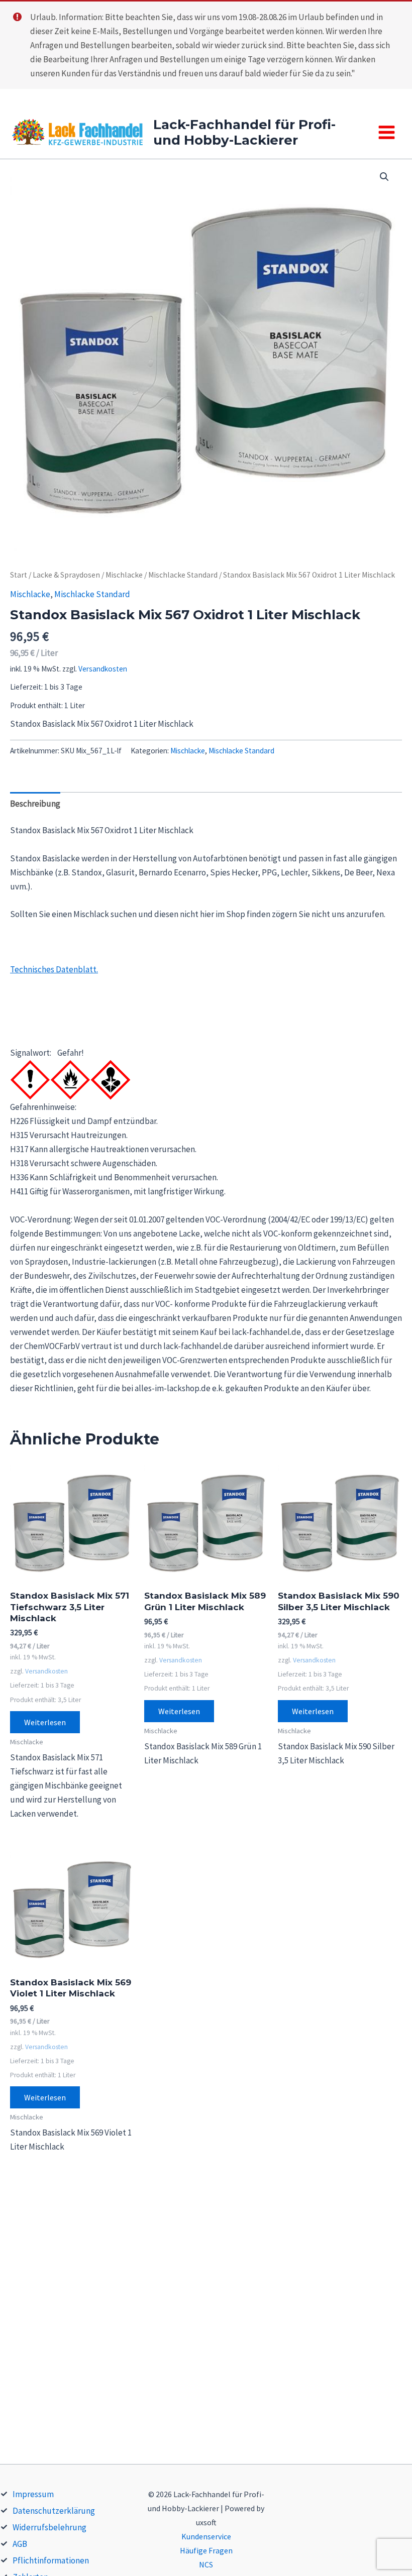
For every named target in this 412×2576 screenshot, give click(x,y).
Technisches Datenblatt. (54, 969)
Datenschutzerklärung (54, 2511)
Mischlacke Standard (183, 575)
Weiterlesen (45, 1722)
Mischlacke (124, 575)
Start (19, 575)
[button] (384, 177)
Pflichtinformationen (51, 2560)
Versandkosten (103, 669)
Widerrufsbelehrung (49, 2527)
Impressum (33, 2494)
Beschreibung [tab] (35, 804)
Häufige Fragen (206, 2550)
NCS (206, 2564)
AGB (20, 2544)
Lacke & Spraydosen (66, 575)
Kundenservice (206, 2536)
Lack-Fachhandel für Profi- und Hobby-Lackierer (244, 132)
